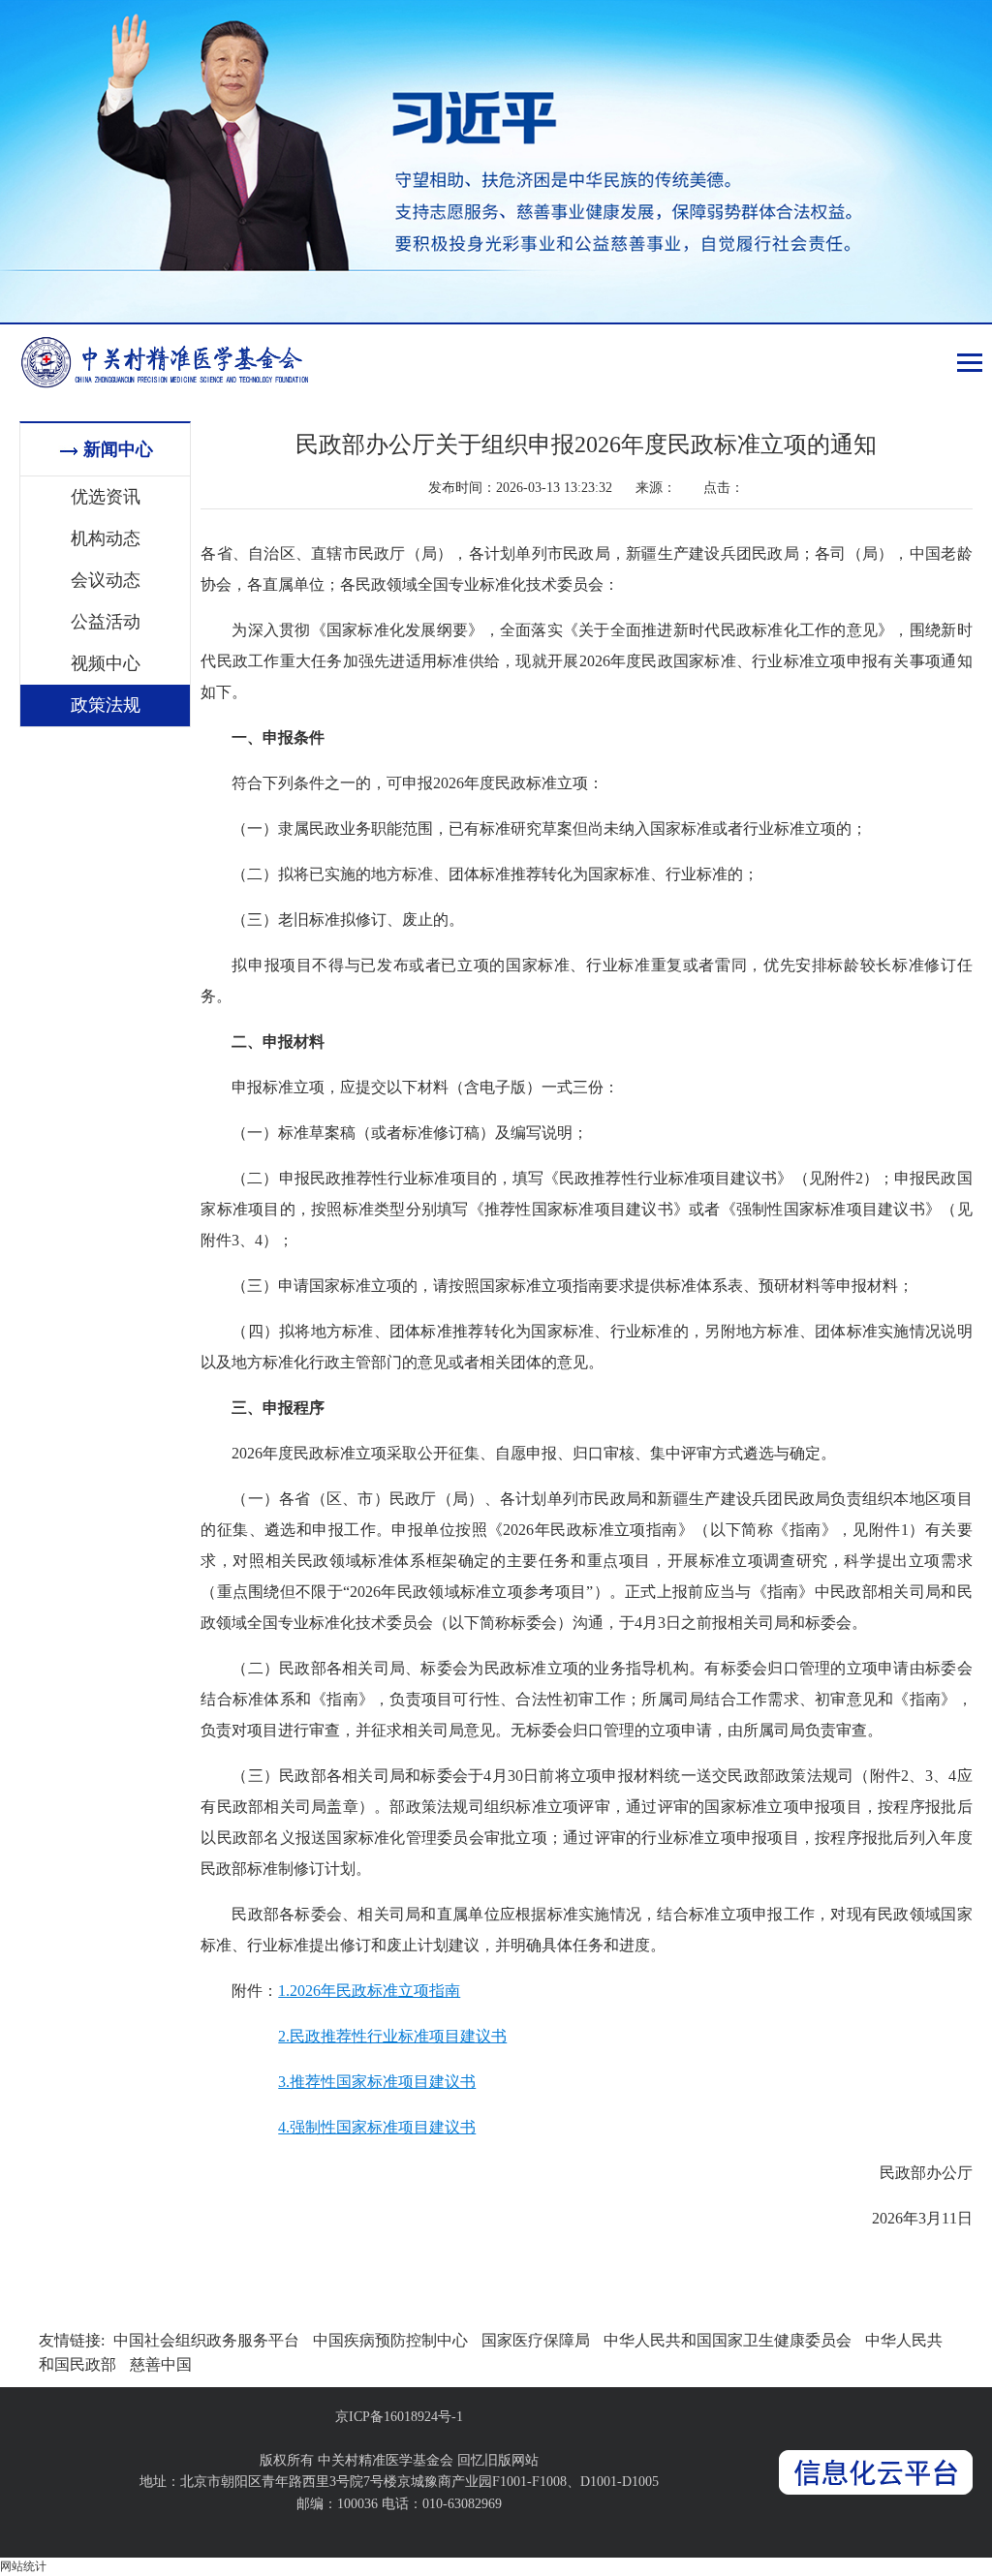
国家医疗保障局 (536, 2340)
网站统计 (23, 2566)
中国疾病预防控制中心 (390, 2340)
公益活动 (106, 622)
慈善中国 (161, 2364)
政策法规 (106, 705)
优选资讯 (106, 497)
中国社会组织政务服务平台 (206, 2340)
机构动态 (106, 538)
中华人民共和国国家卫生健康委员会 (728, 2340)
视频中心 (106, 663)
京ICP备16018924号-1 (399, 2417)
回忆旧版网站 (498, 2460)
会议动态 (106, 580)
